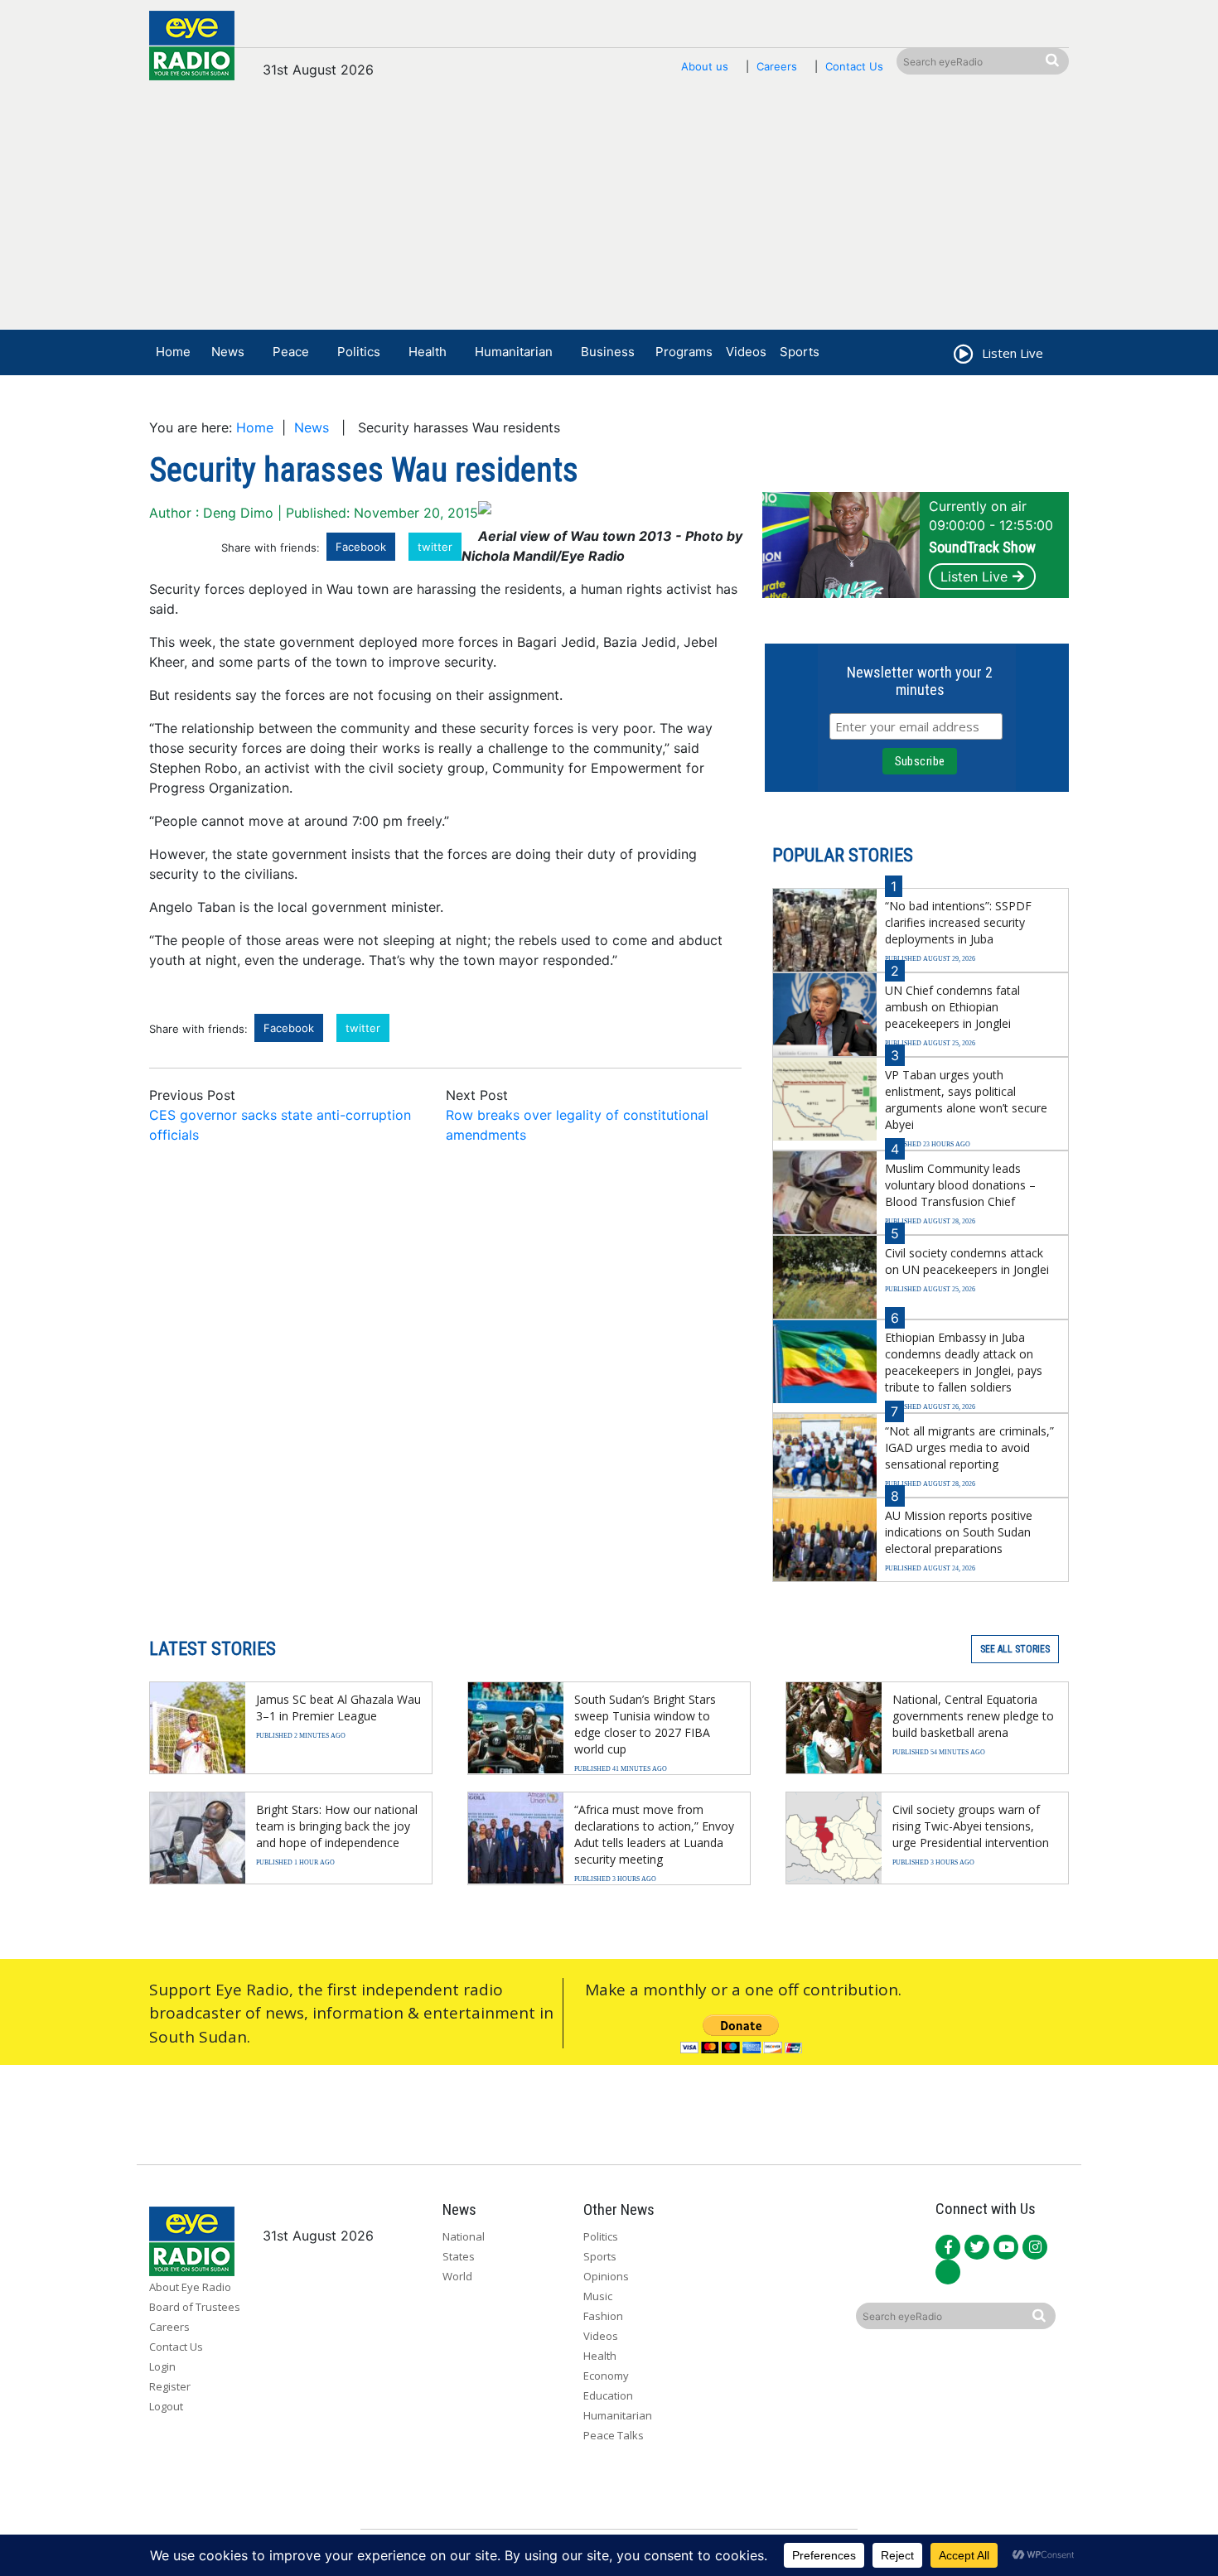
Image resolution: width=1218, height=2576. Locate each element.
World (457, 2276)
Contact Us (854, 66)
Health (428, 352)
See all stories (1015, 1649)
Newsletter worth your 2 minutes (920, 681)
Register (170, 2386)
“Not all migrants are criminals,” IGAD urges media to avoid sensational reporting (969, 1447)
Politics (359, 352)
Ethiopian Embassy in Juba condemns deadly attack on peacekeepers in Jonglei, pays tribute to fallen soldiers (964, 1362)
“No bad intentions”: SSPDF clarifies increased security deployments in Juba (958, 922)
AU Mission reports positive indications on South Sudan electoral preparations (959, 1532)
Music (598, 2296)
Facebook (361, 547)
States (459, 2256)
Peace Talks (614, 2435)
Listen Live (974, 576)
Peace (291, 352)
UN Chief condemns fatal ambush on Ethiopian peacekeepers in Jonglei (952, 1007)
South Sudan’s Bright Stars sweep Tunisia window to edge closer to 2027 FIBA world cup (645, 1724)
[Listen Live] (962, 356)
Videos (746, 352)
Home (173, 352)
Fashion (603, 2316)
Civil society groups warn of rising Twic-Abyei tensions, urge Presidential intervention (971, 1826)
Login (162, 2366)
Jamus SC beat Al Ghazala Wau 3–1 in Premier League (338, 1708)
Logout (166, 2406)
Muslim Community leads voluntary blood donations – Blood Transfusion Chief (960, 1185)
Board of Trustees (195, 2307)
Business (608, 352)
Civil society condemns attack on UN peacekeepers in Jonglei (967, 1261)
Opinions (606, 2276)
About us (705, 66)
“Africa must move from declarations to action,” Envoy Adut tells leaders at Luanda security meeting (654, 1834)
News (228, 352)
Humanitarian (514, 352)
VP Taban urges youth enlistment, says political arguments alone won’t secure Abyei (966, 1100)
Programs (684, 352)
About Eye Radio (190, 2287)
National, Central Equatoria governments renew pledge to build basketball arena (973, 1716)
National (464, 2236)
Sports (800, 352)
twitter (435, 547)
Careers (777, 66)
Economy (606, 2376)
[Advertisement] (609, 213)
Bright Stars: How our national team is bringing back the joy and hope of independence (337, 1826)
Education (608, 2395)
